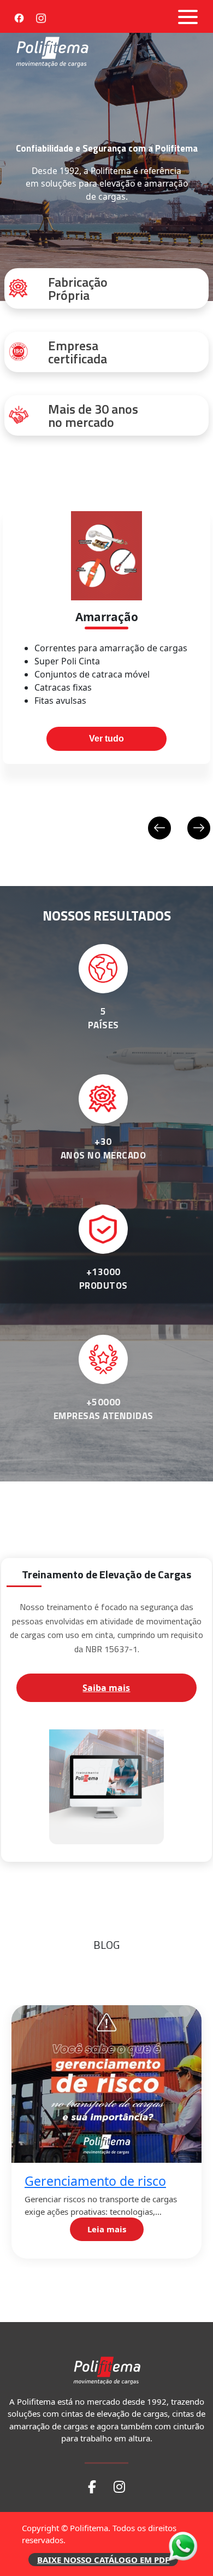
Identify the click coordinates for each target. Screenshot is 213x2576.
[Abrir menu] (188, 17)
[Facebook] (19, 16)
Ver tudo (106, 739)
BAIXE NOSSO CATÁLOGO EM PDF (103, 2560)
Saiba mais (106, 1688)
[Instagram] (41, 16)
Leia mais (107, 2229)
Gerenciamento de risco (95, 2181)
